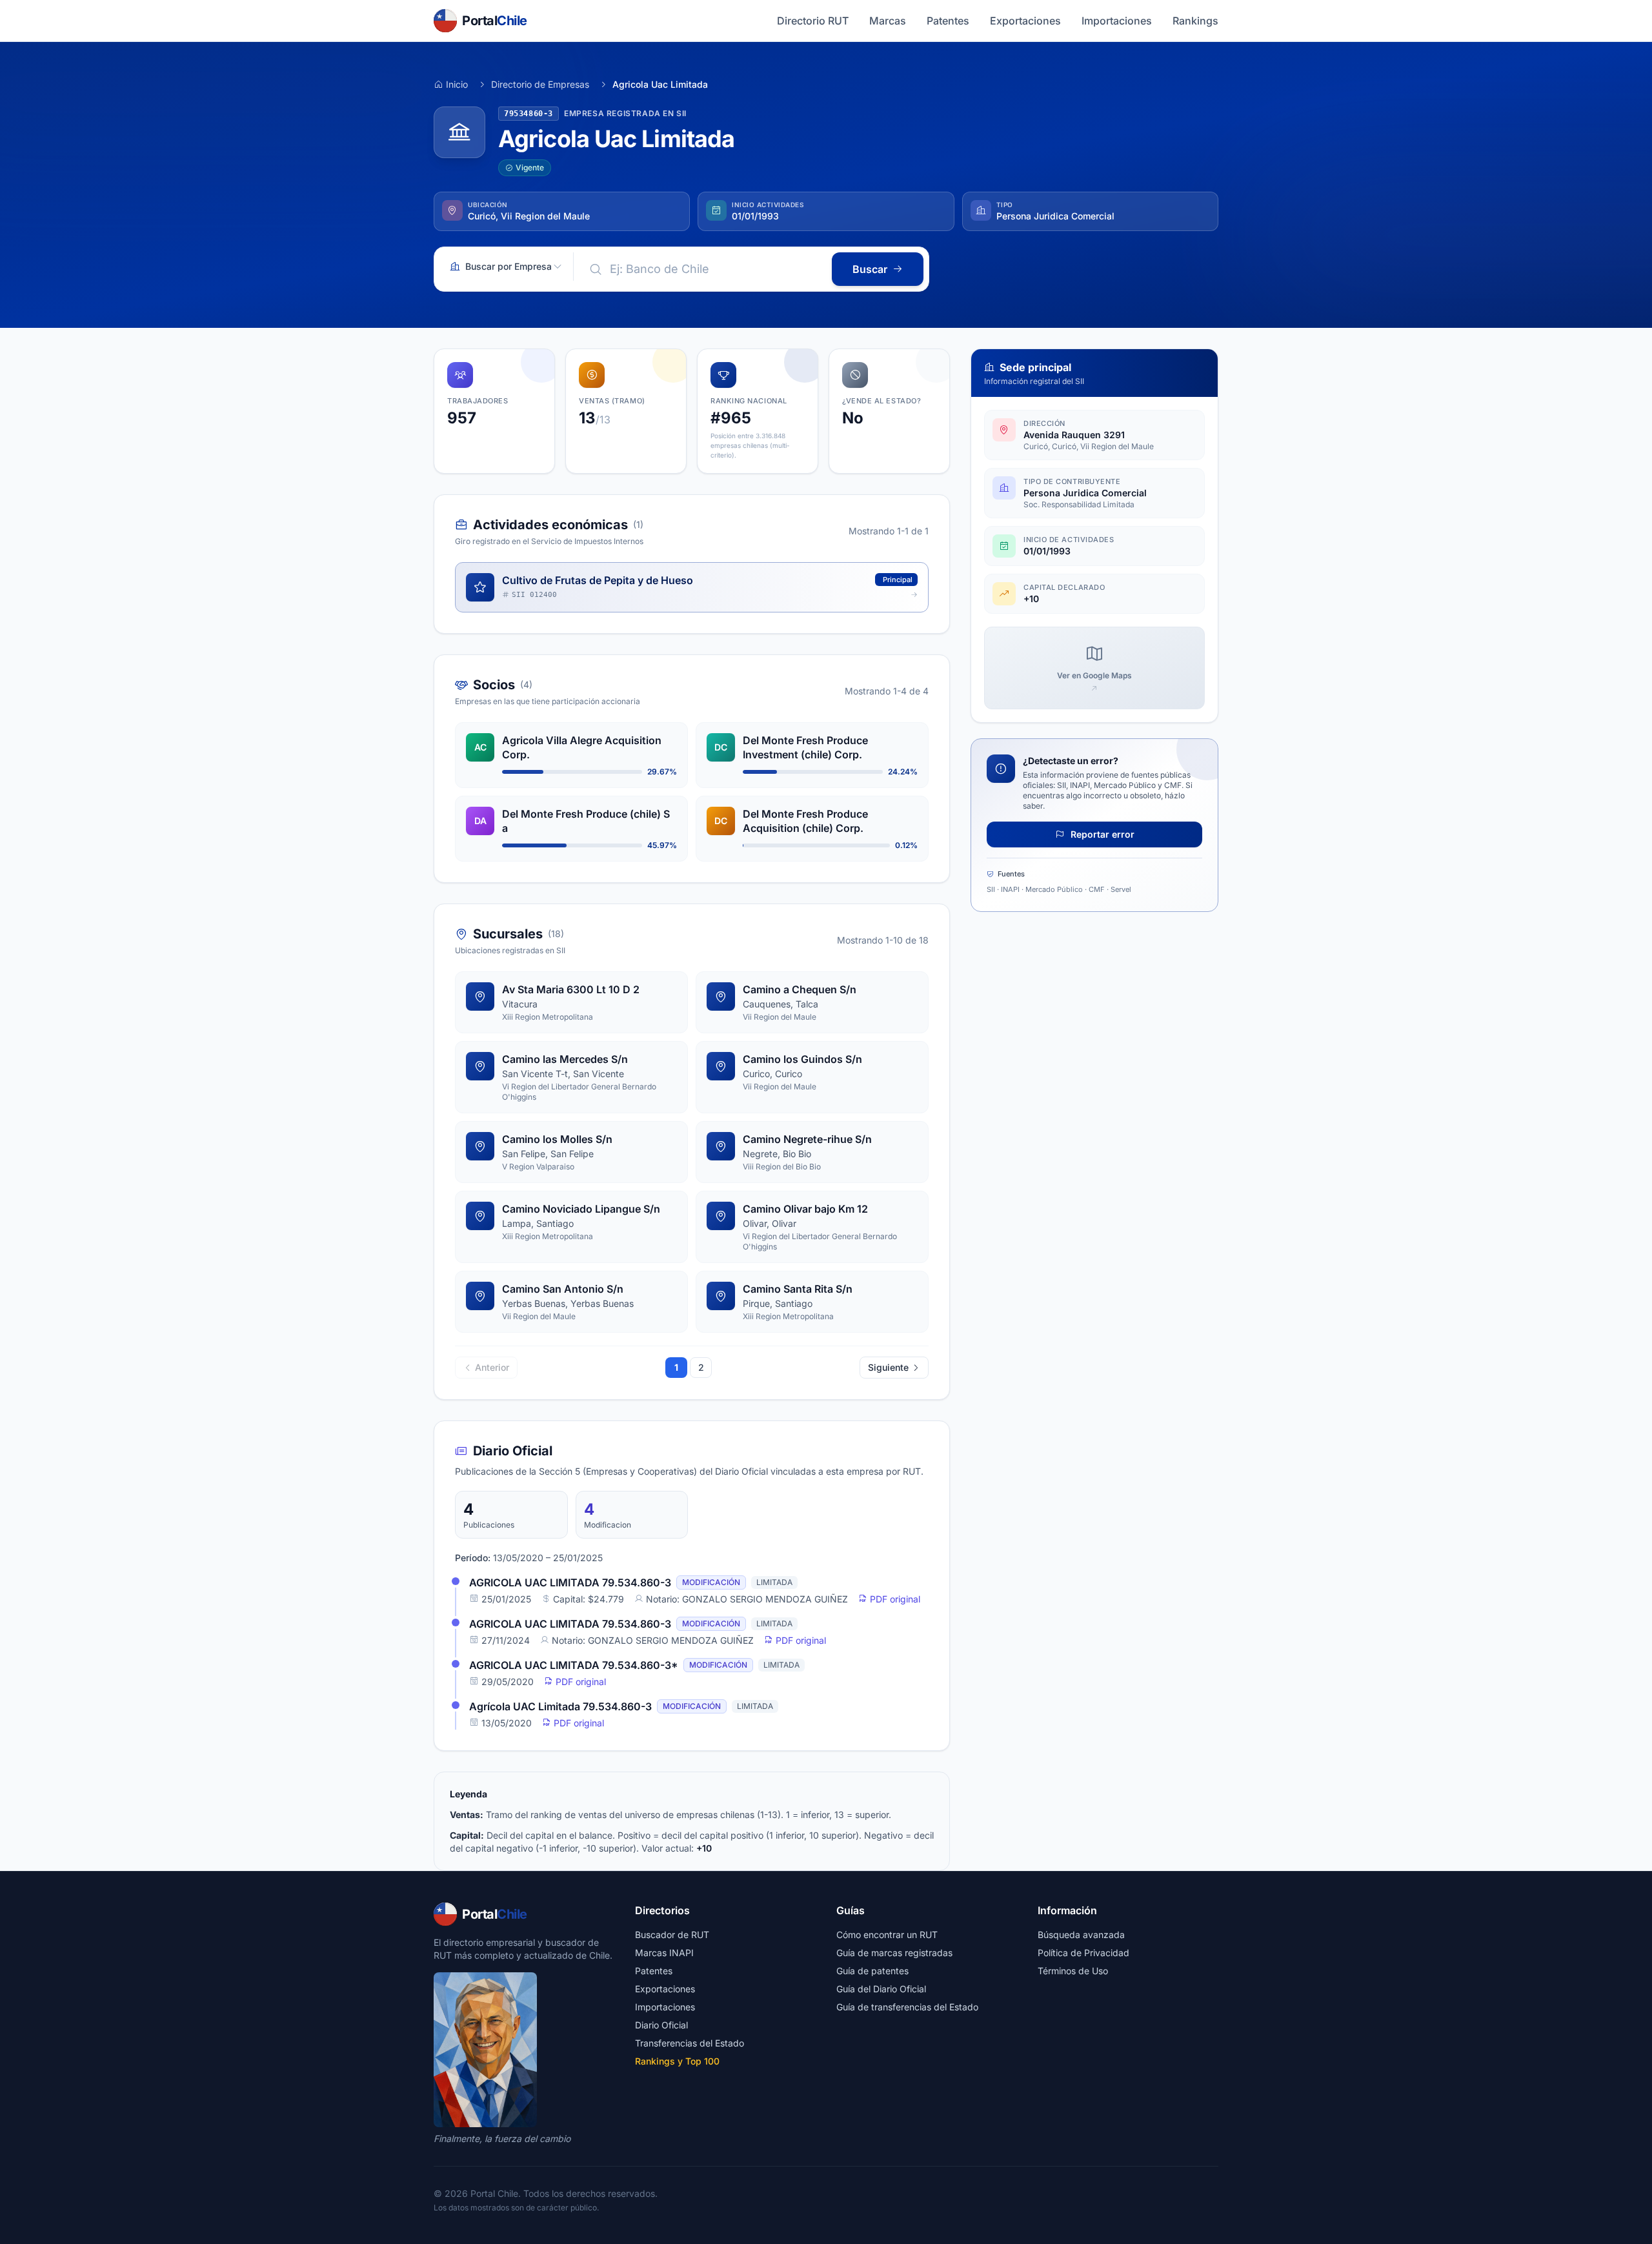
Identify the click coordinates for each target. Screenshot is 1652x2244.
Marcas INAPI (664, 1953)
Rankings (1195, 21)
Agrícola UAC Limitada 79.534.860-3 (560, 1706)
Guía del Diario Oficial (881, 1989)
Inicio (457, 84)
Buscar (870, 269)
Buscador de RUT (672, 1935)
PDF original (894, 1599)
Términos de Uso (1073, 1971)
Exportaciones (1025, 21)
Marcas (888, 21)
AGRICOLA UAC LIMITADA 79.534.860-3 (570, 1582)
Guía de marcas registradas (894, 1953)
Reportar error (1101, 834)
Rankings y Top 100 (677, 2061)
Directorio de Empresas (540, 84)
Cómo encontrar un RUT (887, 1935)
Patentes (948, 21)
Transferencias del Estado (690, 2043)
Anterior (492, 1367)
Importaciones (1117, 21)
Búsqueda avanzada (1081, 1935)
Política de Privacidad (1083, 1953)
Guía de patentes (872, 1971)
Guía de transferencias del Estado (907, 2007)
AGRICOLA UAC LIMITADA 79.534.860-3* (574, 1665)
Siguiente (888, 1367)
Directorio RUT (813, 21)
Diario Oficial (661, 2025)
